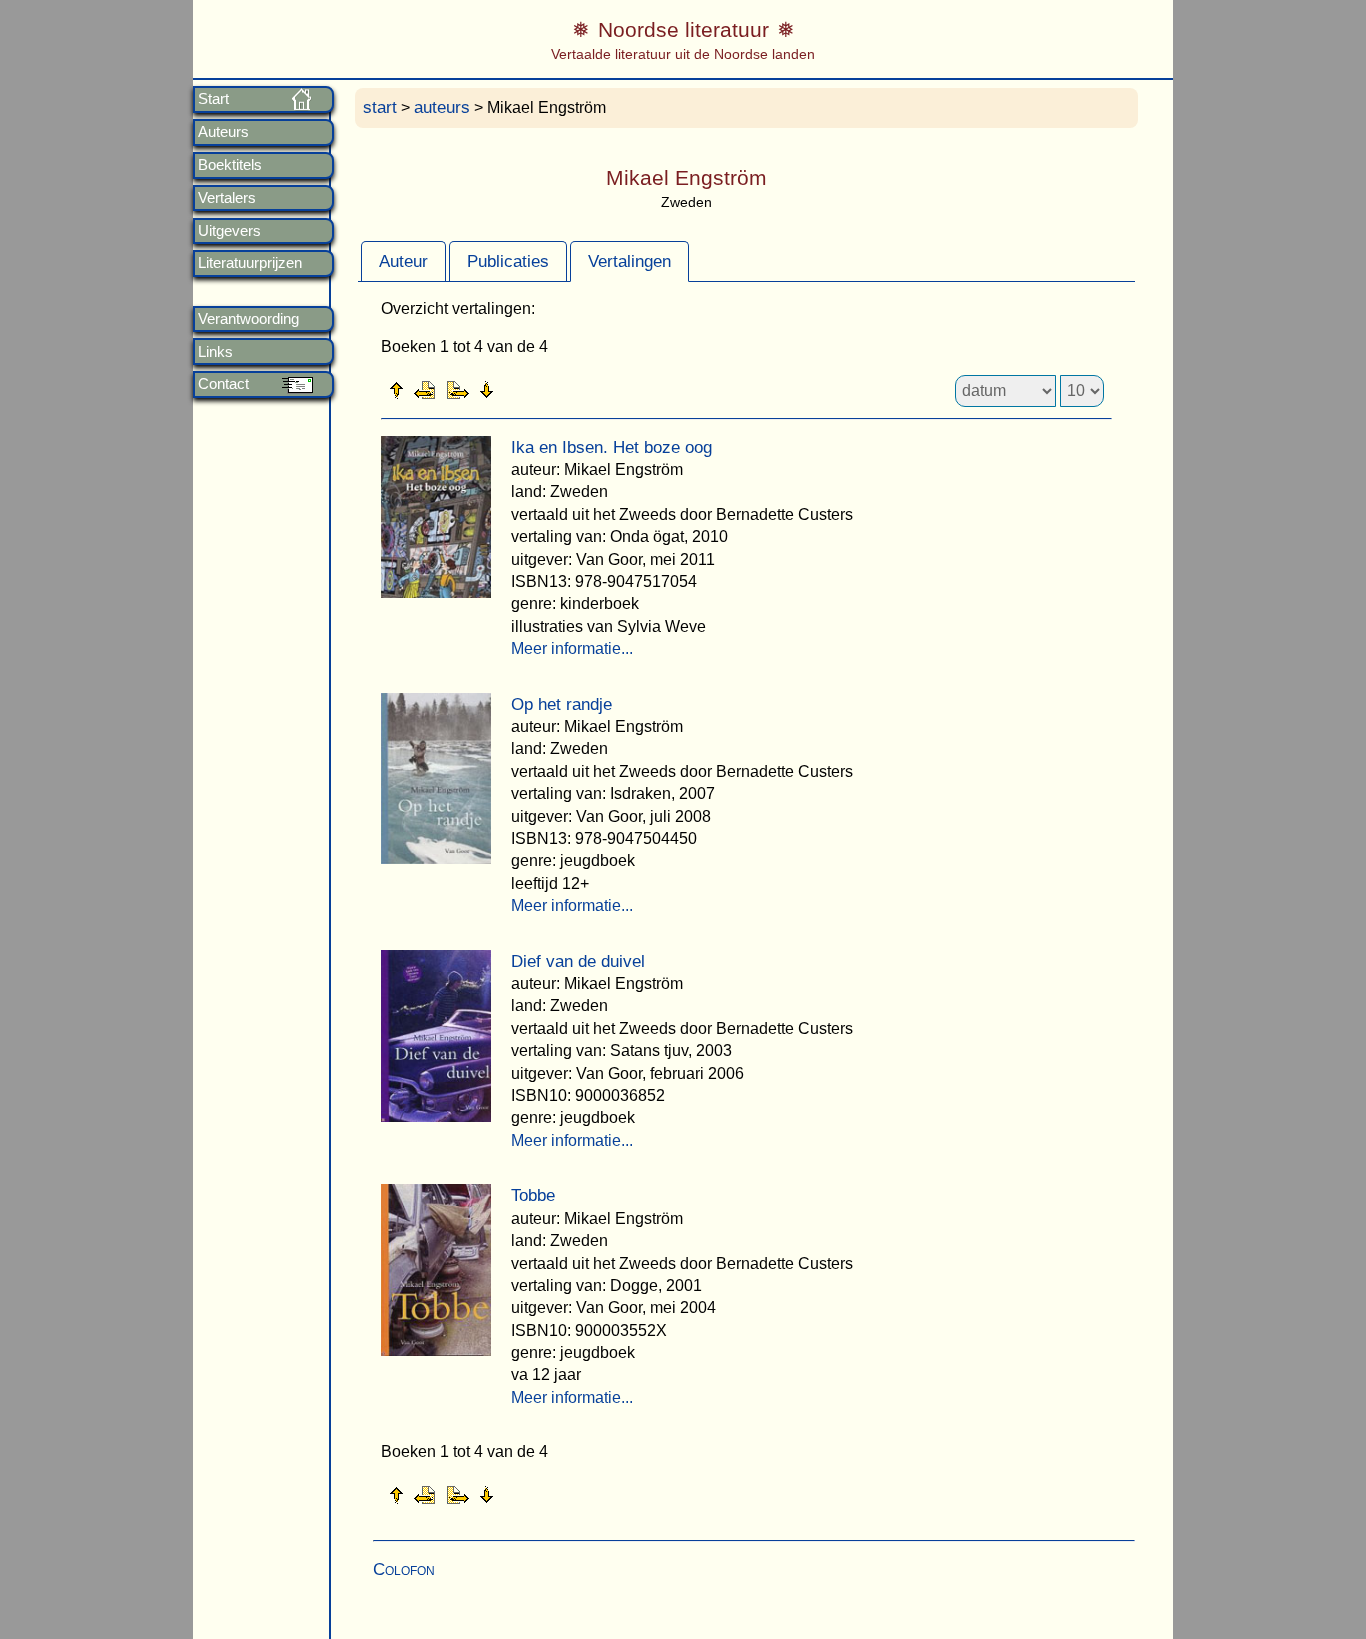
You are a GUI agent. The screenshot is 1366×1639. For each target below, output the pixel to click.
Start (213, 99)
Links (215, 352)
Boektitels (230, 165)
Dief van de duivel (578, 961)
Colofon (404, 1569)
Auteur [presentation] (403, 261)
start (380, 107)
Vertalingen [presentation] (629, 261)
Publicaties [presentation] (508, 261)
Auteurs (223, 132)
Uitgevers (229, 231)
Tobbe (533, 1195)
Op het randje (561, 704)
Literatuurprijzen (250, 263)
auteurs (442, 107)
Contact (223, 384)
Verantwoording (248, 319)
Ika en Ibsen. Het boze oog (611, 447)
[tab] (403, 261)
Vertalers (227, 198)
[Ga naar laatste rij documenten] (536, 389)
